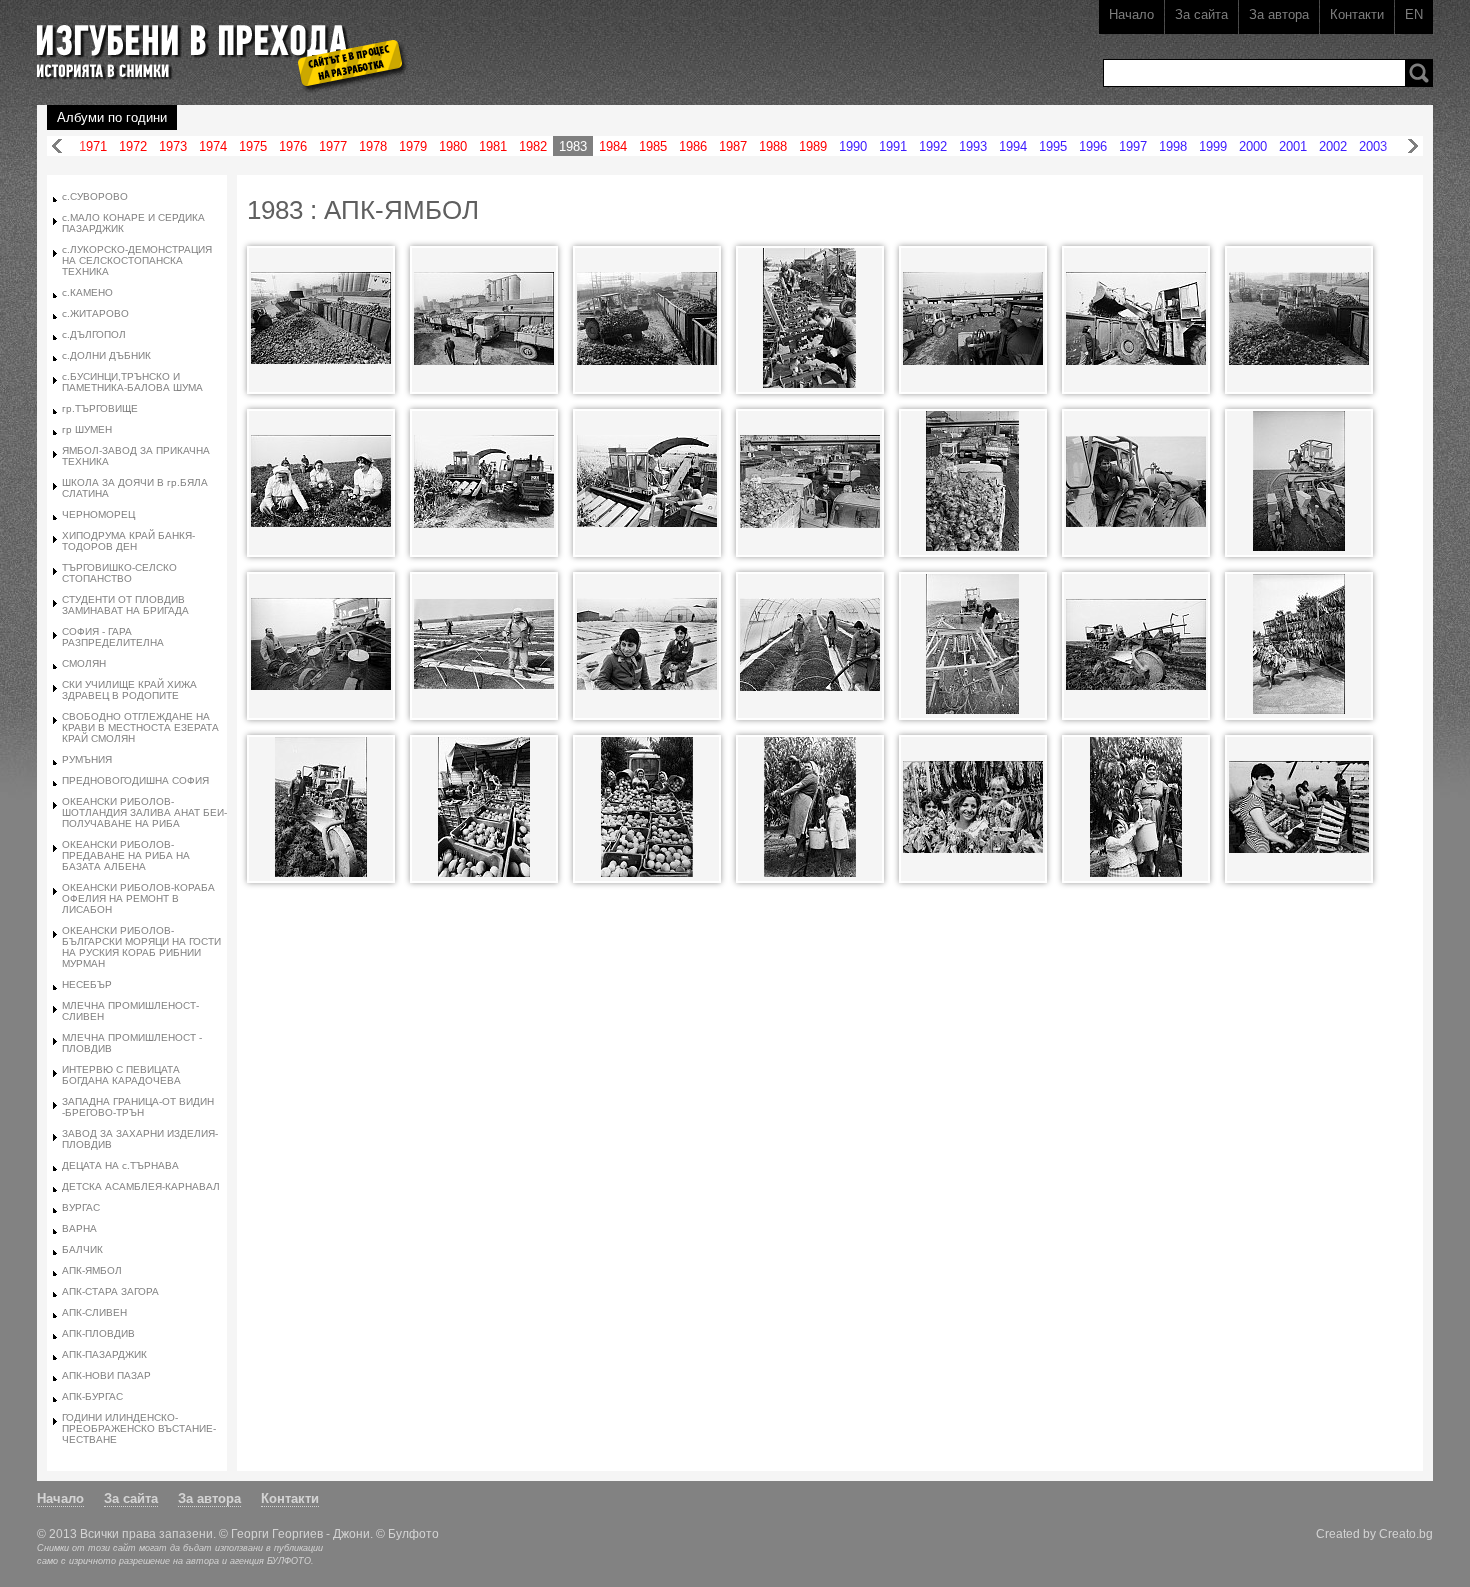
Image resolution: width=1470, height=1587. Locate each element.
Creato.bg (1406, 1533)
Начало (1131, 14)
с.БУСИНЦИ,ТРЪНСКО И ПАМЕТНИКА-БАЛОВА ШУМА (132, 382)
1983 (573, 146)
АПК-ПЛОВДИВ (98, 1333)
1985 (653, 146)
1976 (293, 146)
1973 (173, 146)
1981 (493, 146)
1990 (853, 146)
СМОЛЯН (84, 663)
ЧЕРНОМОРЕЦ (98, 514)
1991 (893, 146)
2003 (1373, 146)
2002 (1333, 146)
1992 (933, 146)
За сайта (1201, 14)
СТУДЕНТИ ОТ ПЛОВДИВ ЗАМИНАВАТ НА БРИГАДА (125, 605)
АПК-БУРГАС (92, 1396)
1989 (813, 146)
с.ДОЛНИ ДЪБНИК (106, 355)
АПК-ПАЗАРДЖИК (104, 1354)
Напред (1413, 146)
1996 (1093, 146)
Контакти (1357, 14)
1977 (333, 146)
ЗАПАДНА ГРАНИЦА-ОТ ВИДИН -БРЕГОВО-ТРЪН (138, 1107)
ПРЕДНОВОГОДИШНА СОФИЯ (135, 780)
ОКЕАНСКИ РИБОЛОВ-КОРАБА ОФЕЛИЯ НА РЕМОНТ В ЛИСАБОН (138, 898)
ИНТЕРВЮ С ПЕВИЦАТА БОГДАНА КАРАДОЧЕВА (121, 1075)
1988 (773, 146)
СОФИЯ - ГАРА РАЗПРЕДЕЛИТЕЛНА (113, 637)
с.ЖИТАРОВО (95, 313)
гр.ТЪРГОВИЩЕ (100, 408)
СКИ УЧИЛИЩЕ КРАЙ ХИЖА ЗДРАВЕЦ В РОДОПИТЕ (129, 690)
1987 (733, 146)
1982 (533, 146)
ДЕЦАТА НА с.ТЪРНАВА (120, 1165)
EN (1414, 14)
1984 (613, 146)
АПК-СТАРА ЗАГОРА (110, 1291)
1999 (1213, 146)
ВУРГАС (81, 1207)
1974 (213, 146)
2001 (1293, 146)
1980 (453, 146)
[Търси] (1419, 73)
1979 (413, 146)
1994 (1013, 146)
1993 (973, 146)
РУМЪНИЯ (87, 759)
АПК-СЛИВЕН (94, 1312)
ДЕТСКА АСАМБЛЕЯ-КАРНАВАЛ (141, 1186)
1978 (373, 146)
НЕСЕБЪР (87, 984)
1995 (1053, 146)
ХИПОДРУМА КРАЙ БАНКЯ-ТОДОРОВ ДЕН (128, 541)
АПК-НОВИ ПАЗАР (106, 1375)
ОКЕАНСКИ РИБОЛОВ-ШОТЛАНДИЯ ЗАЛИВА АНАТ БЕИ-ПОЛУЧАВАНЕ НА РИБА (144, 812)
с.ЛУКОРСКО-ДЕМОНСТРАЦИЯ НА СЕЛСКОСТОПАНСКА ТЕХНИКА (137, 260)
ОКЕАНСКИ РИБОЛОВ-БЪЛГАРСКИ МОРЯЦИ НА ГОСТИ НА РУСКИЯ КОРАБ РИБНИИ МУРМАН (141, 947)
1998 (1173, 146)
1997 (1133, 146)
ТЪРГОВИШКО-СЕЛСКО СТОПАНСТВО (119, 573)
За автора (1279, 14)
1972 (133, 146)
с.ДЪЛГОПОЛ (94, 334)
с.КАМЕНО (87, 292)
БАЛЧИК (82, 1249)
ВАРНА (79, 1228)
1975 (253, 146)
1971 (93, 146)
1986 (693, 146)
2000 (1253, 146)
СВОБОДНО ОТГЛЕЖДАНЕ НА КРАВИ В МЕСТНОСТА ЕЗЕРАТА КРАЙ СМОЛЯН (140, 727)
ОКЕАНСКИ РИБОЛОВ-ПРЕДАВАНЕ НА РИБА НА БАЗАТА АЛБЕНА (126, 855)
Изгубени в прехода (213, 43)
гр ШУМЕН (87, 429)
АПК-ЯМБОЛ (92, 1270)
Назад (57, 146)
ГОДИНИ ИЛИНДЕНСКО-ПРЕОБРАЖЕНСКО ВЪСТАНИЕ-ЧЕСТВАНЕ (139, 1428)
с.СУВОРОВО (95, 196)
